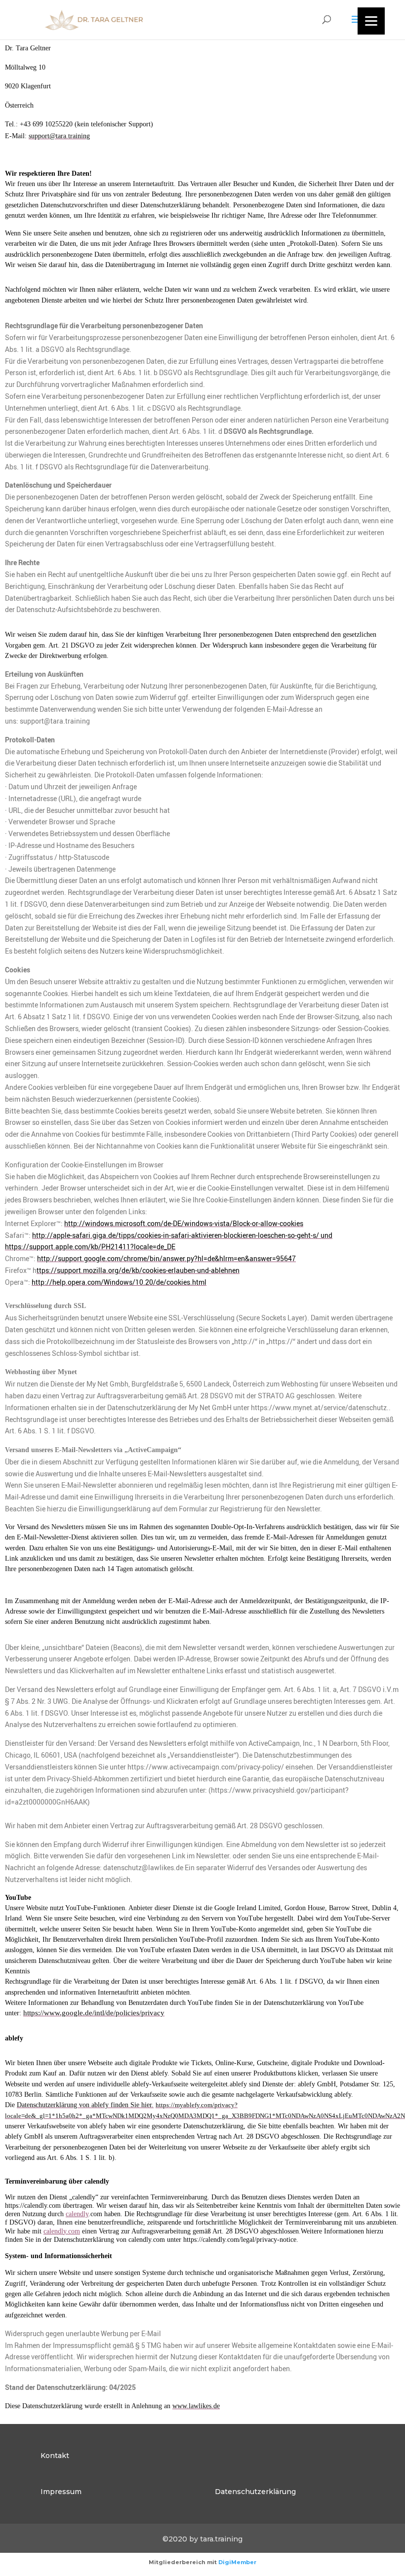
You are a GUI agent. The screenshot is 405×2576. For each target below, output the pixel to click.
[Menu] (371, 21)
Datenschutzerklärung (255, 2492)
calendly (77, 2214)
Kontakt (55, 2456)
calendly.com (62, 2231)
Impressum (61, 2492)
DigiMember (237, 2562)
